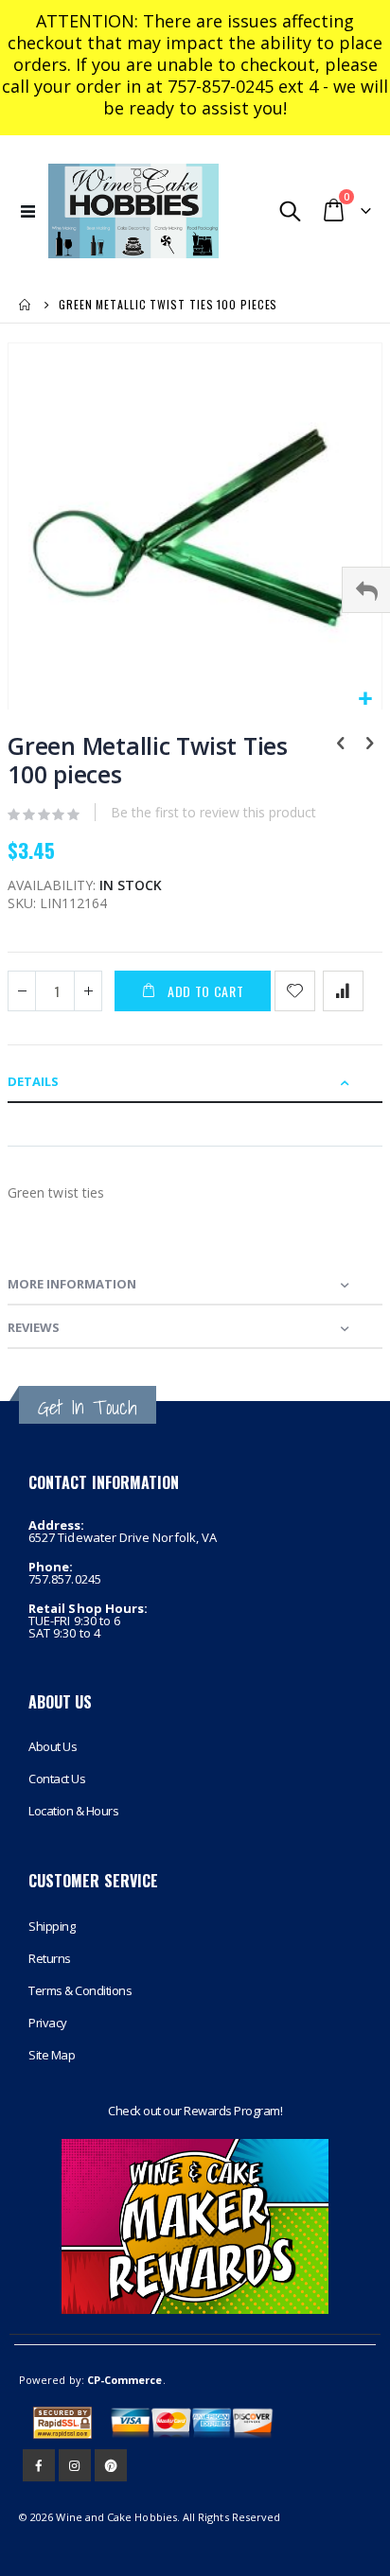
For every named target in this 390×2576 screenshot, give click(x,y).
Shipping (52, 1926)
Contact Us (57, 1779)
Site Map (52, 2055)
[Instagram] (75, 2465)
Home (26, 305)
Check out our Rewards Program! (195, 2111)
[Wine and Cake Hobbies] (133, 211)
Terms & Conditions (80, 1990)
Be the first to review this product (213, 812)
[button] (365, 700)
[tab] (195, 1081)
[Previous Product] (341, 745)
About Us (53, 1746)
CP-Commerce (125, 2380)
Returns (50, 1958)
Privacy (48, 2023)
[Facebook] (39, 2465)
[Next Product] (369, 745)
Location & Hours (73, 1811)
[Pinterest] (111, 2465)
